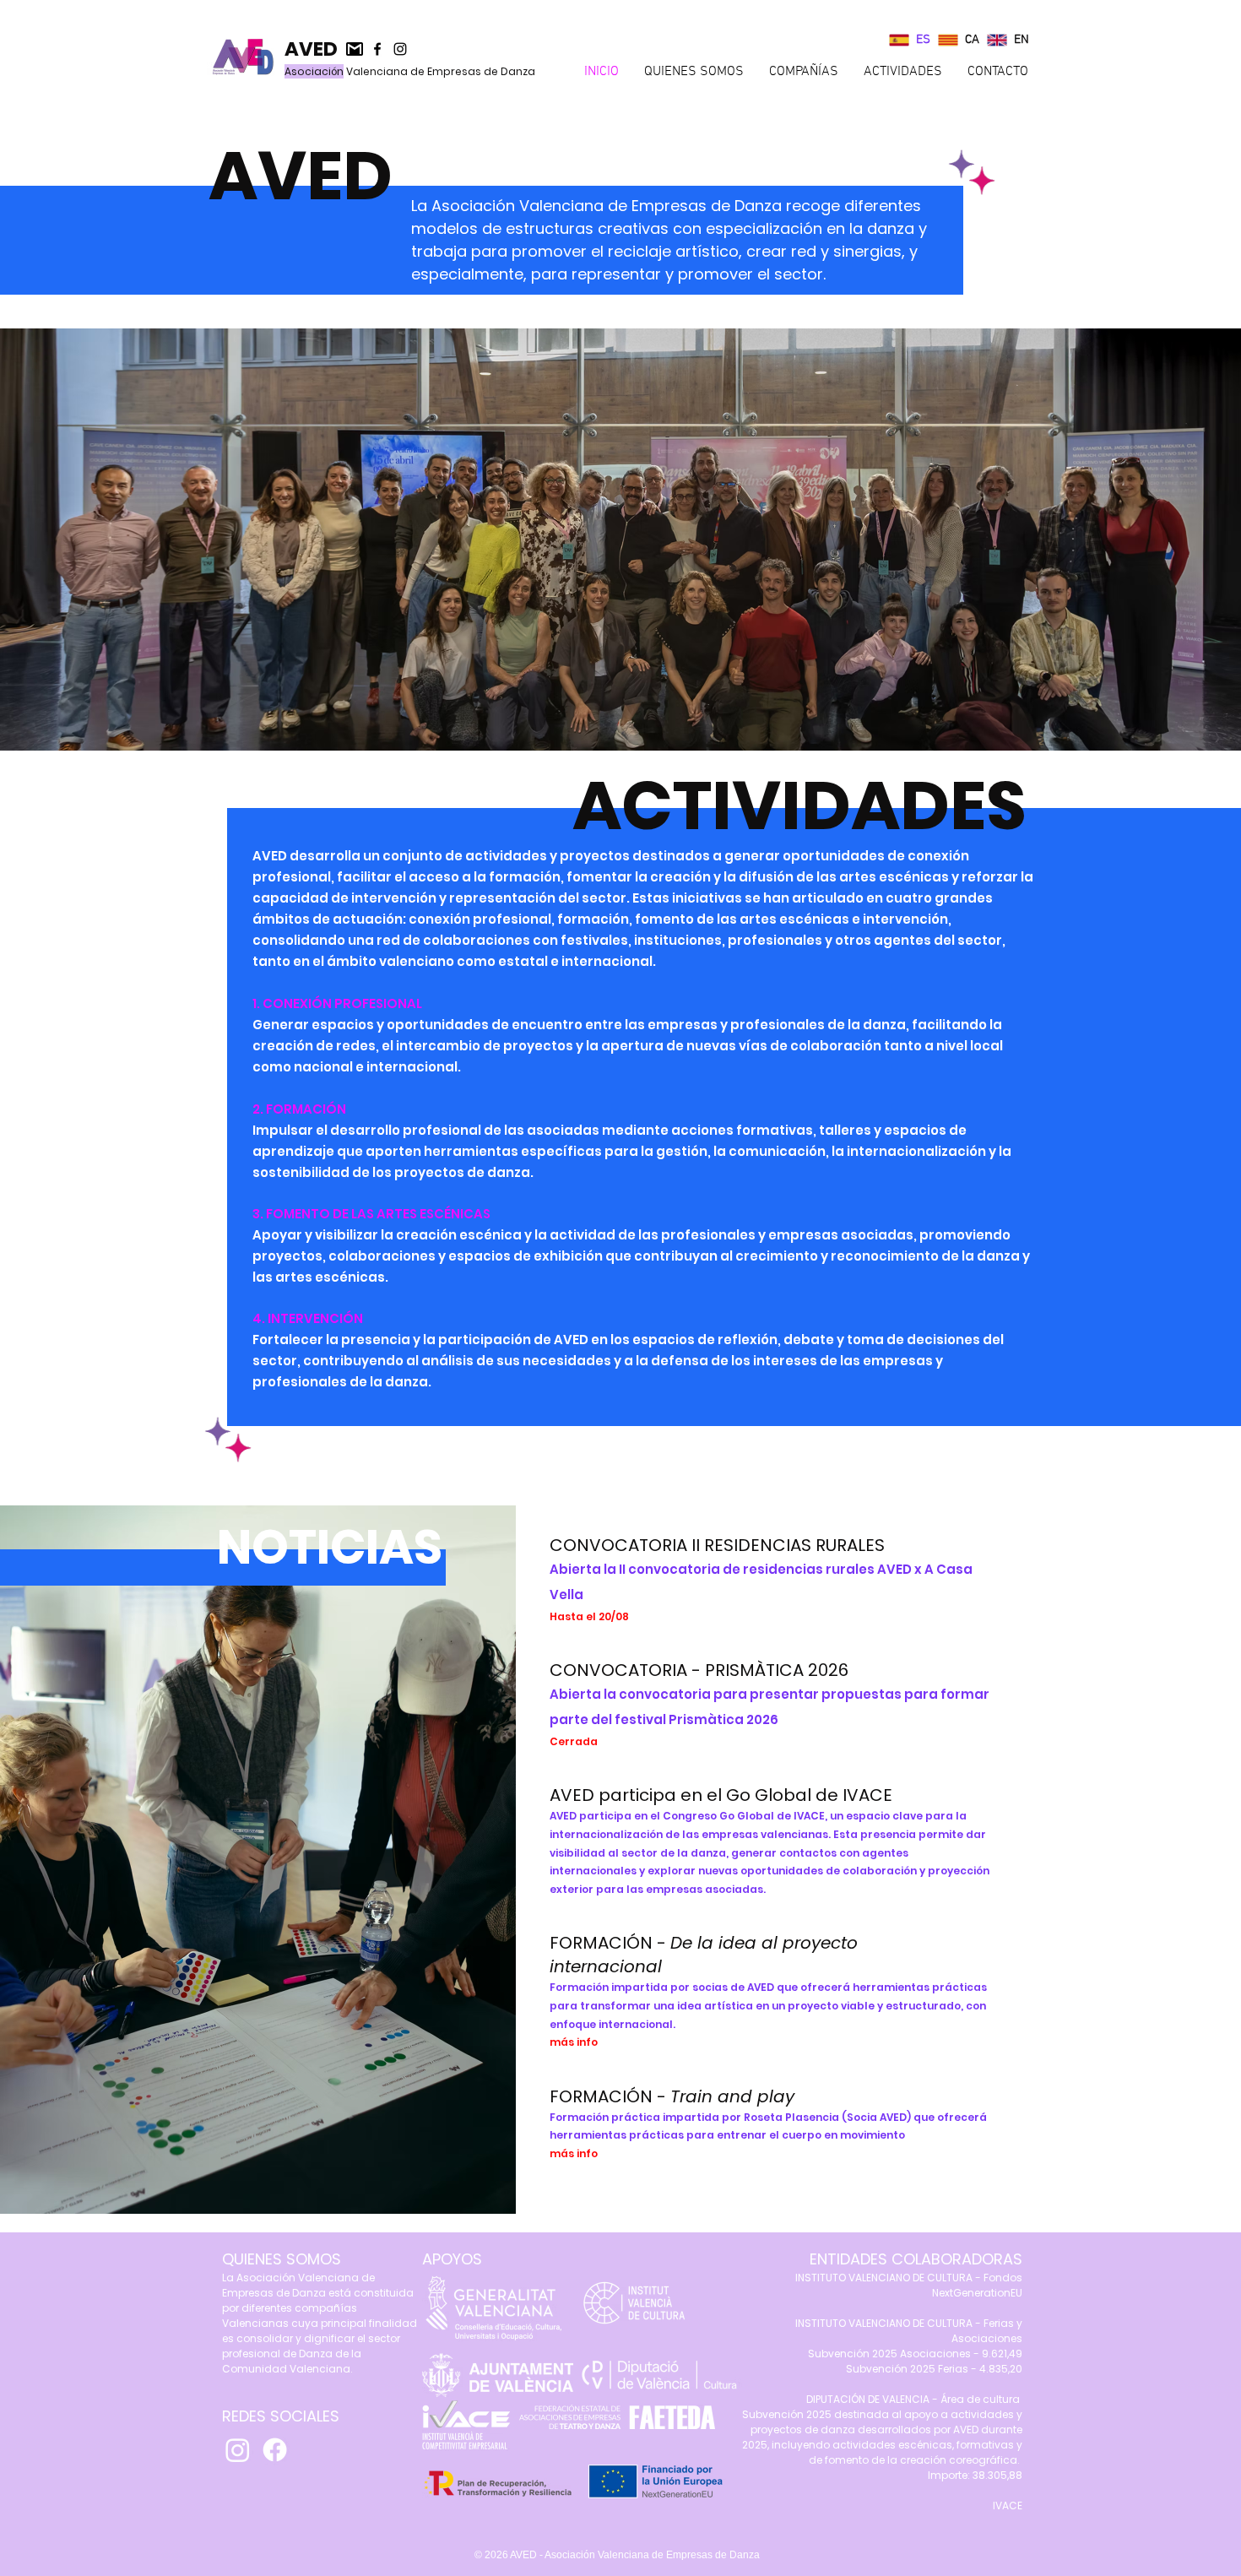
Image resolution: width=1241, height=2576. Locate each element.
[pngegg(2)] (355, 49)
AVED (311, 49)
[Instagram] (400, 49)
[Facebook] (377, 49)
